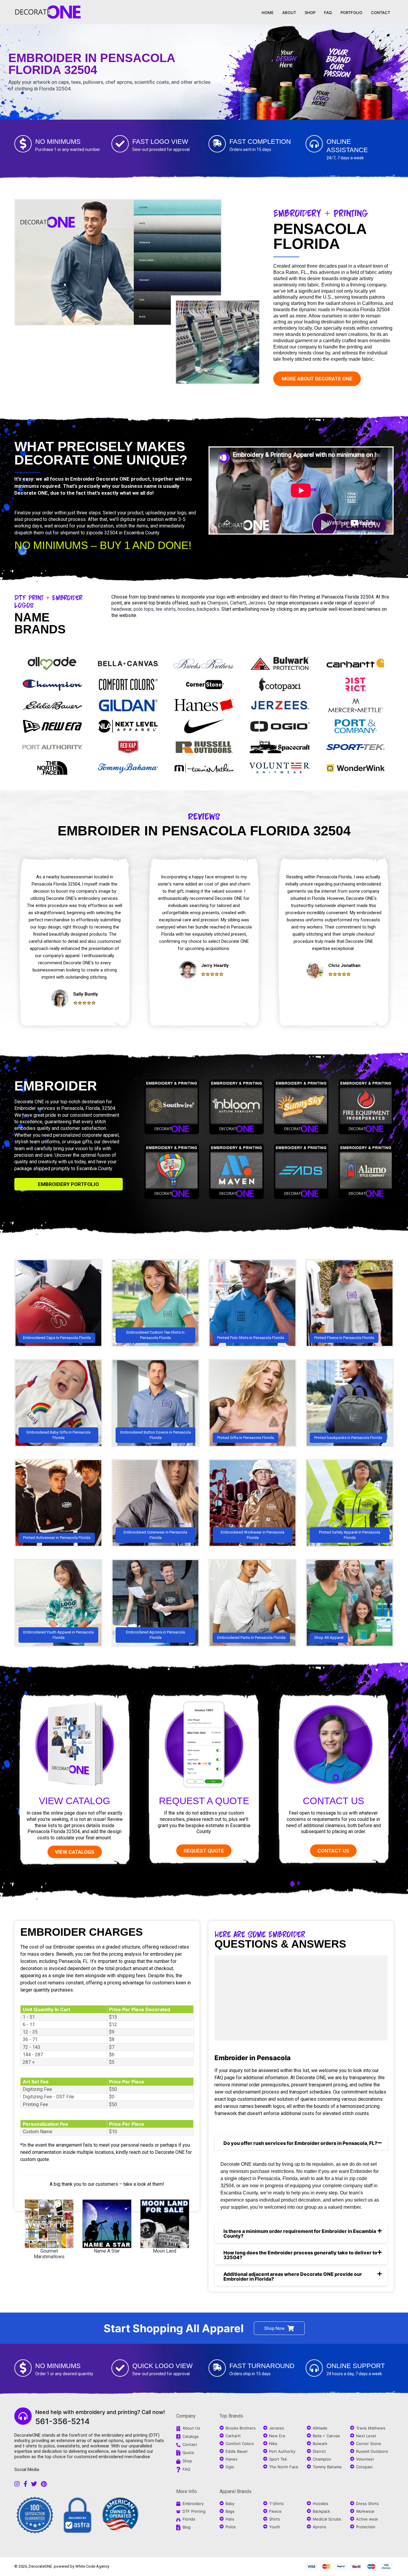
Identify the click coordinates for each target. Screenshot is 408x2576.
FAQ (328, 13)
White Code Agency (92, 2566)
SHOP (310, 13)
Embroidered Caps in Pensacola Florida (57, 1338)
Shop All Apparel (329, 1638)
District (319, 2451)
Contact (190, 2444)
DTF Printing (194, 2511)
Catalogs (191, 2436)
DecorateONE (40, 2566)
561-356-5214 (62, 2421)
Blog (187, 2527)
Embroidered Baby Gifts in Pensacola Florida (59, 1435)
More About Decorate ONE (317, 379)
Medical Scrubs (327, 2519)
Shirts (274, 2519)
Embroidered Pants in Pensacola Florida (251, 1638)
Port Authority (282, 2451)
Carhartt (238, 603)
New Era (277, 2436)
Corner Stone (369, 2444)
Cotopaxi (364, 2467)
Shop (187, 2461)
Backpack (321, 2511)
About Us (191, 2428)
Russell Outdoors (372, 2451)
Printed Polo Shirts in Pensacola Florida (251, 1338)
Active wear (367, 2519)
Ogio (230, 2467)
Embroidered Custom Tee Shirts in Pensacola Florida (155, 1335)
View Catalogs (75, 1852)
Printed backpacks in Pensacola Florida (348, 1438)
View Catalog (75, 1801)
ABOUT (289, 13)
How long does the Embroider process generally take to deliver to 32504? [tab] (300, 2255)
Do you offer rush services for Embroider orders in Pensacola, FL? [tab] (300, 2143)
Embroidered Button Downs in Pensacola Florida (156, 1435)
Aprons (319, 2527)
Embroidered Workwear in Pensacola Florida (253, 1535)
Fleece (275, 2511)
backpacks (208, 609)
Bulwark (320, 2444)
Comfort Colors (240, 2444)
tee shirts (166, 609)
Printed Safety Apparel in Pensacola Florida (350, 1535)
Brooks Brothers (241, 2428)
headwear (121, 609)
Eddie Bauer (237, 2451)
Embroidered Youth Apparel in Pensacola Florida (59, 1635)
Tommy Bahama (327, 2467)
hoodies (186, 609)
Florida (189, 2519)
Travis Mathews (371, 2428)
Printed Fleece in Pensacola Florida (344, 1338)
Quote (188, 2452)
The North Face (284, 2467)
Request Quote (204, 1851)
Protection (366, 2527)
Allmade (320, 2428)
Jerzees (257, 603)
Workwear (365, 2511)
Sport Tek (278, 2459)
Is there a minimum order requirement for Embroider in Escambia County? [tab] (300, 2233)
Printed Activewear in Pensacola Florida (57, 1538)
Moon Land (165, 2251)
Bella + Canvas (326, 2436)
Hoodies (320, 2503)
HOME (268, 13)
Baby (230, 2503)
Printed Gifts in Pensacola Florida (246, 1438)
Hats (230, 2519)
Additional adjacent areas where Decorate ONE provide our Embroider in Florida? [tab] (293, 2276)
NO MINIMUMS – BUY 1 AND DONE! (103, 545)
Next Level (366, 2436)
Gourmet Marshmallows (49, 2254)
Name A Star (107, 2251)
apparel (361, 603)
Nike (273, 2444)
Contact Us (333, 1801)
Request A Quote (204, 1801)
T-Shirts (276, 2503)
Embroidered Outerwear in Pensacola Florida (155, 1535)
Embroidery (193, 2503)
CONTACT (381, 13)
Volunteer (365, 2459)
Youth (275, 2527)
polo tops (144, 609)
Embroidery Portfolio (68, 1184)
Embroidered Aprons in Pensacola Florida (155, 1635)
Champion (218, 603)
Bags (230, 2511)
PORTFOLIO (351, 13)
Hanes (231, 2459)
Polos (231, 2527)
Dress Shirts (367, 2503)
